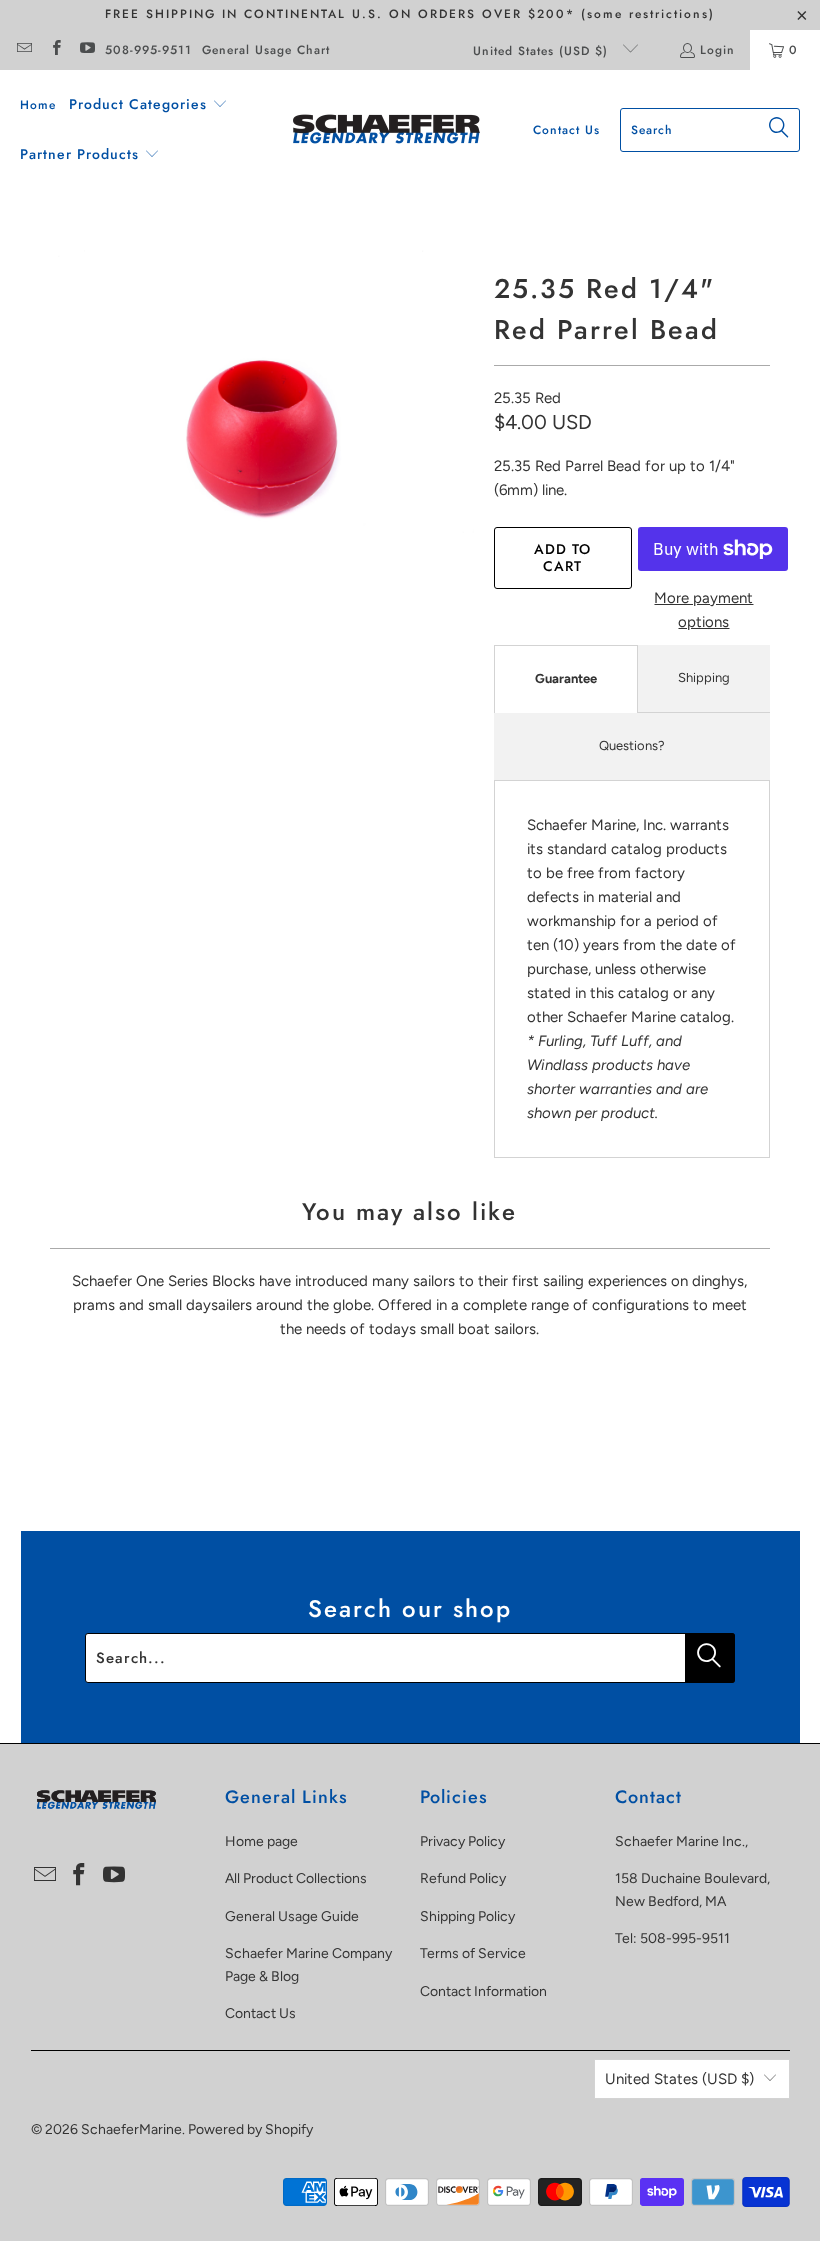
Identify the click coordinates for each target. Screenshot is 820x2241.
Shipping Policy (467, 1916)
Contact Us (260, 2013)
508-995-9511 (148, 50)
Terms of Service (473, 1953)
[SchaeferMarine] (386, 130)
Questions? (632, 745)
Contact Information (483, 1991)
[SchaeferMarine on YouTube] (86, 50)
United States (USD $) (543, 51)
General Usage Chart (266, 50)
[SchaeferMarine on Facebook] (54, 50)
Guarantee (566, 678)
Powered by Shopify (250, 2129)
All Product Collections (296, 1878)
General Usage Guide (292, 1916)
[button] (148, 105)
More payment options (703, 610)
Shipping (704, 677)
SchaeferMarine (131, 2129)
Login (717, 50)
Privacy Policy (462, 1841)
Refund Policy (463, 1878)
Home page (261, 1841)
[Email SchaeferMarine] (23, 50)
